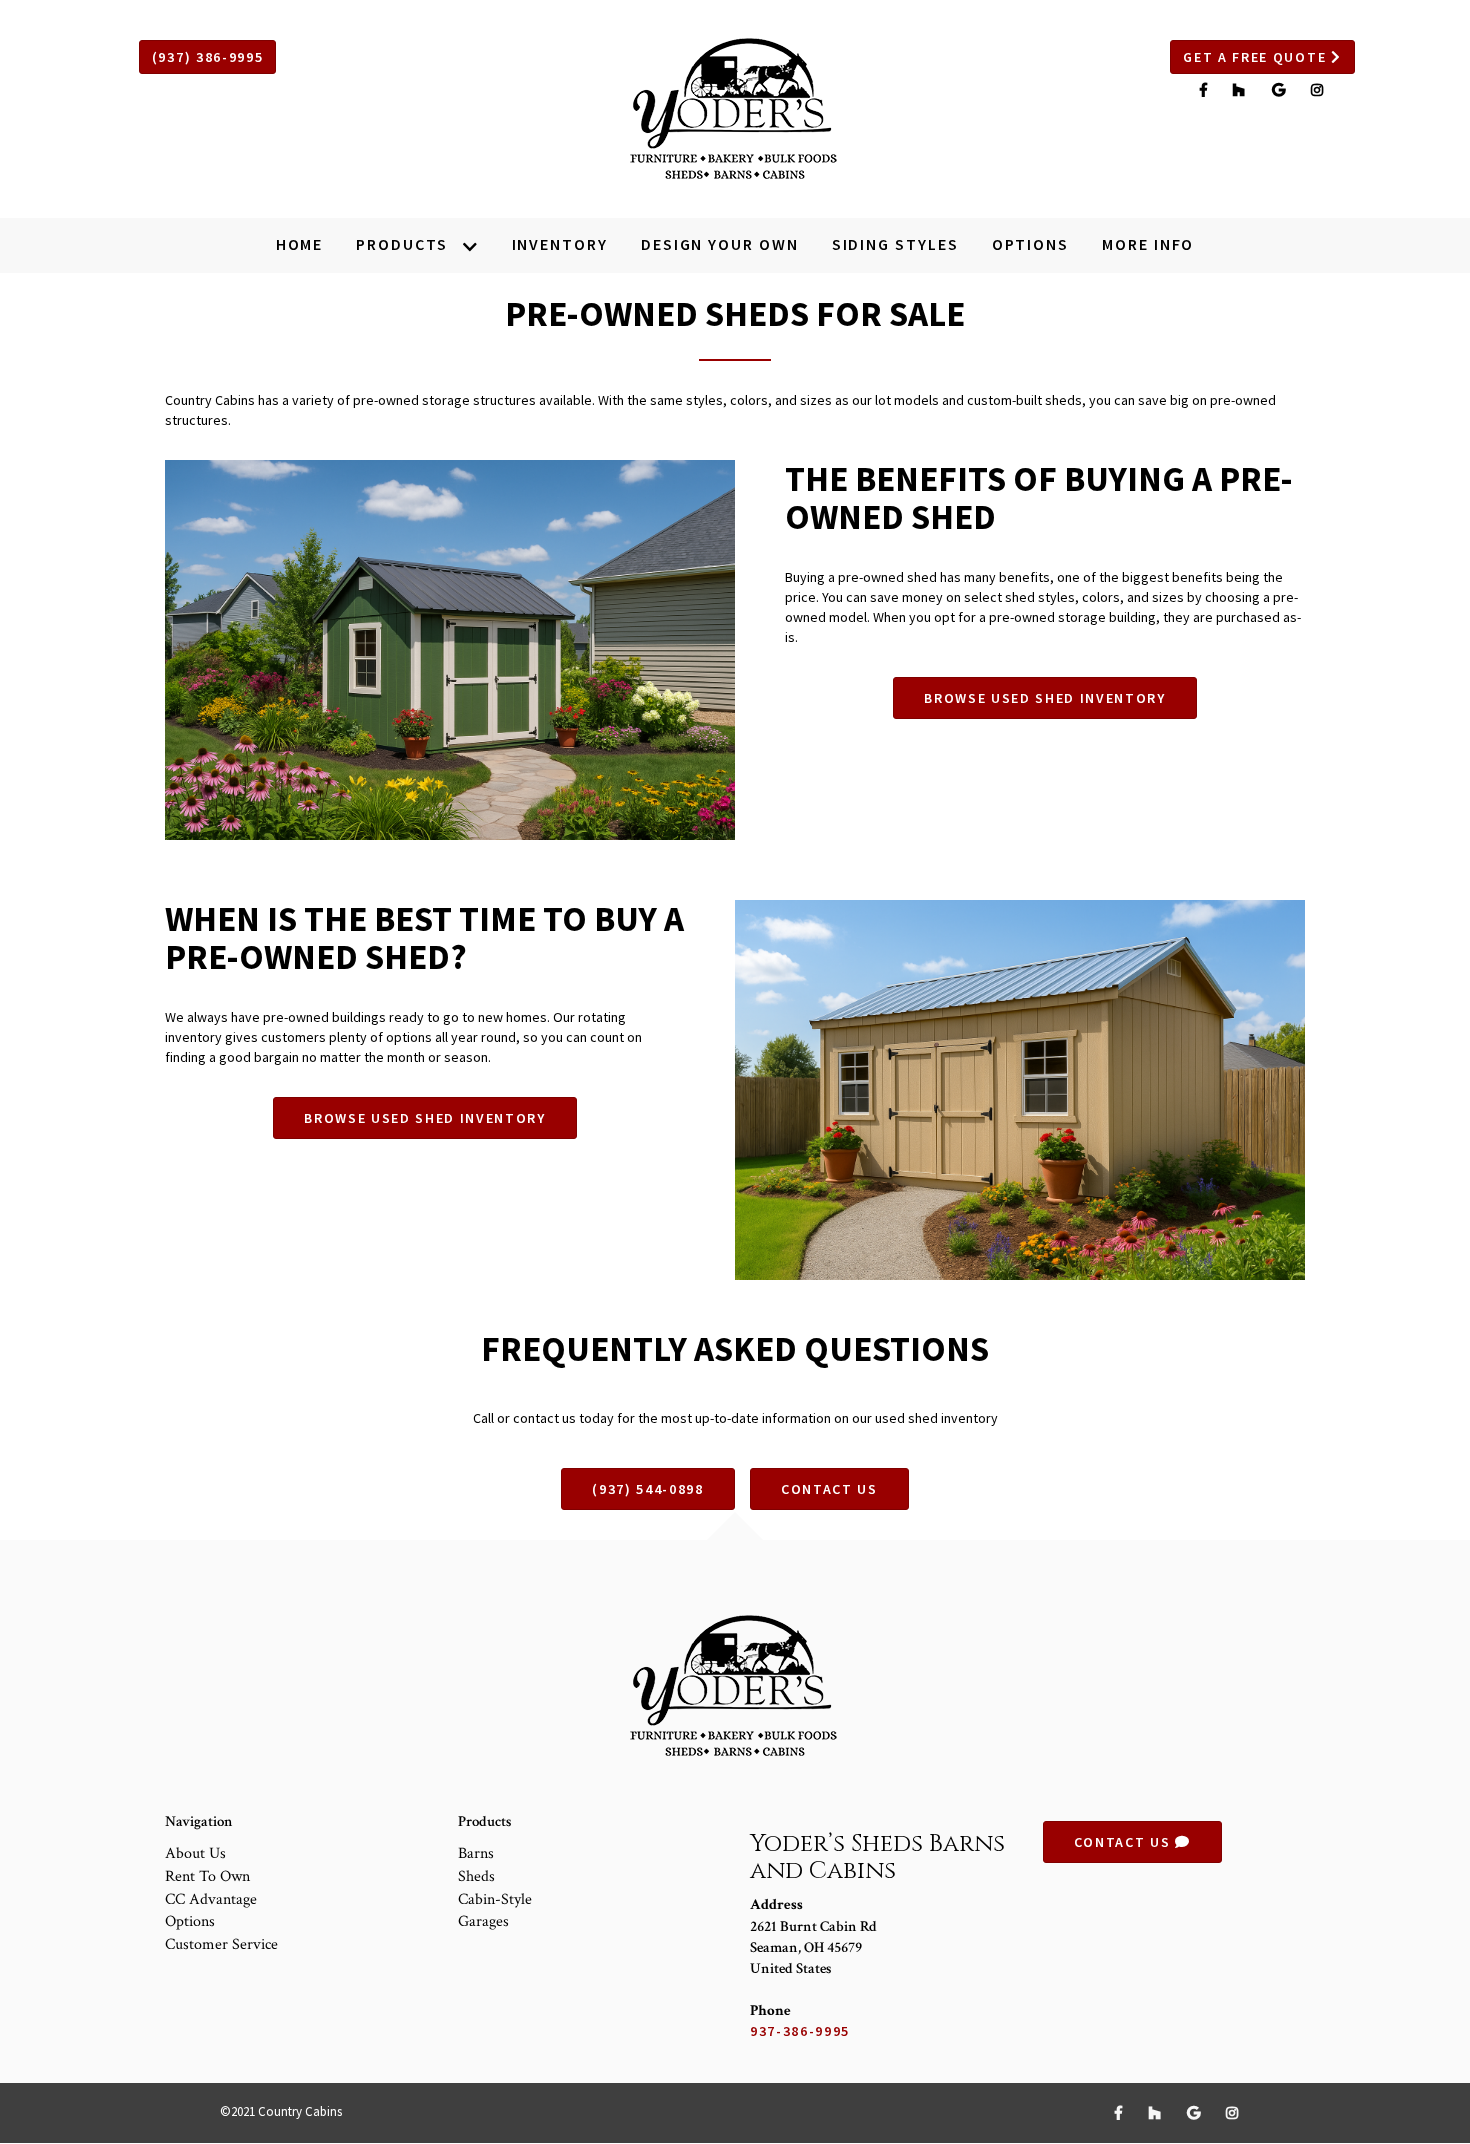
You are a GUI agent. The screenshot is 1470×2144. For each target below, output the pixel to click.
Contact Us (829, 1489)
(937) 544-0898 (648, 1489)
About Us (195, 1853)
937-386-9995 (800, 2031)
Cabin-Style (495, 1899)
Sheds (476, 1876)
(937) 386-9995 (208, 57)
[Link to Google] (1281, 90)
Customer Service (221, 1944)
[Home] (735, 109)
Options (190, 1921)
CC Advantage (211, 1899)
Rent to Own (207, 1876)
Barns (476, 1853)
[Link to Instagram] (1318, 90)
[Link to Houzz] (1242, 90)
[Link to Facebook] (1206, 90)
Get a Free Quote (1257, 57)
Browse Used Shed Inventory (1045, 698)
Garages (483, 1921)
